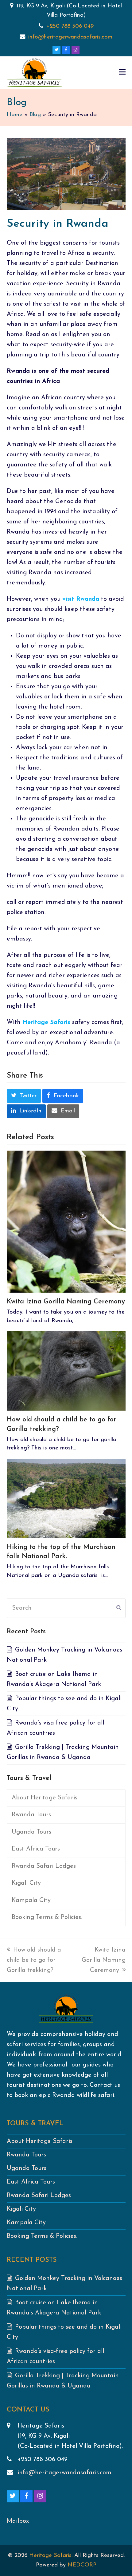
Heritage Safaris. (51, 2556)
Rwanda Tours (31, 1815)
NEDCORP (82, 2565)
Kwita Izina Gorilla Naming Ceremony (66, 1302)
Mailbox (18, 2521)
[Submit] (119, 1608)
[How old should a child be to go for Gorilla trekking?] (66, 1371)
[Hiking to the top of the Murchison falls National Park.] (66, 1498)
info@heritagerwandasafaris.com (70, 37)
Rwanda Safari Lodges (44, 1866)
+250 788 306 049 (70, 26)
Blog (35, 115)
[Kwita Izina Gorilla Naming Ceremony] (66, 1221)
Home (15, 115)
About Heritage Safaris (45, 1798)
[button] (122, 73)
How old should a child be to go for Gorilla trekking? (34, 1960)
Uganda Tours (31, 1832)
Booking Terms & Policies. (47, 1917)
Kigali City (26, 1883)
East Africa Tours (36, 1849)
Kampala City (31, 1900)
